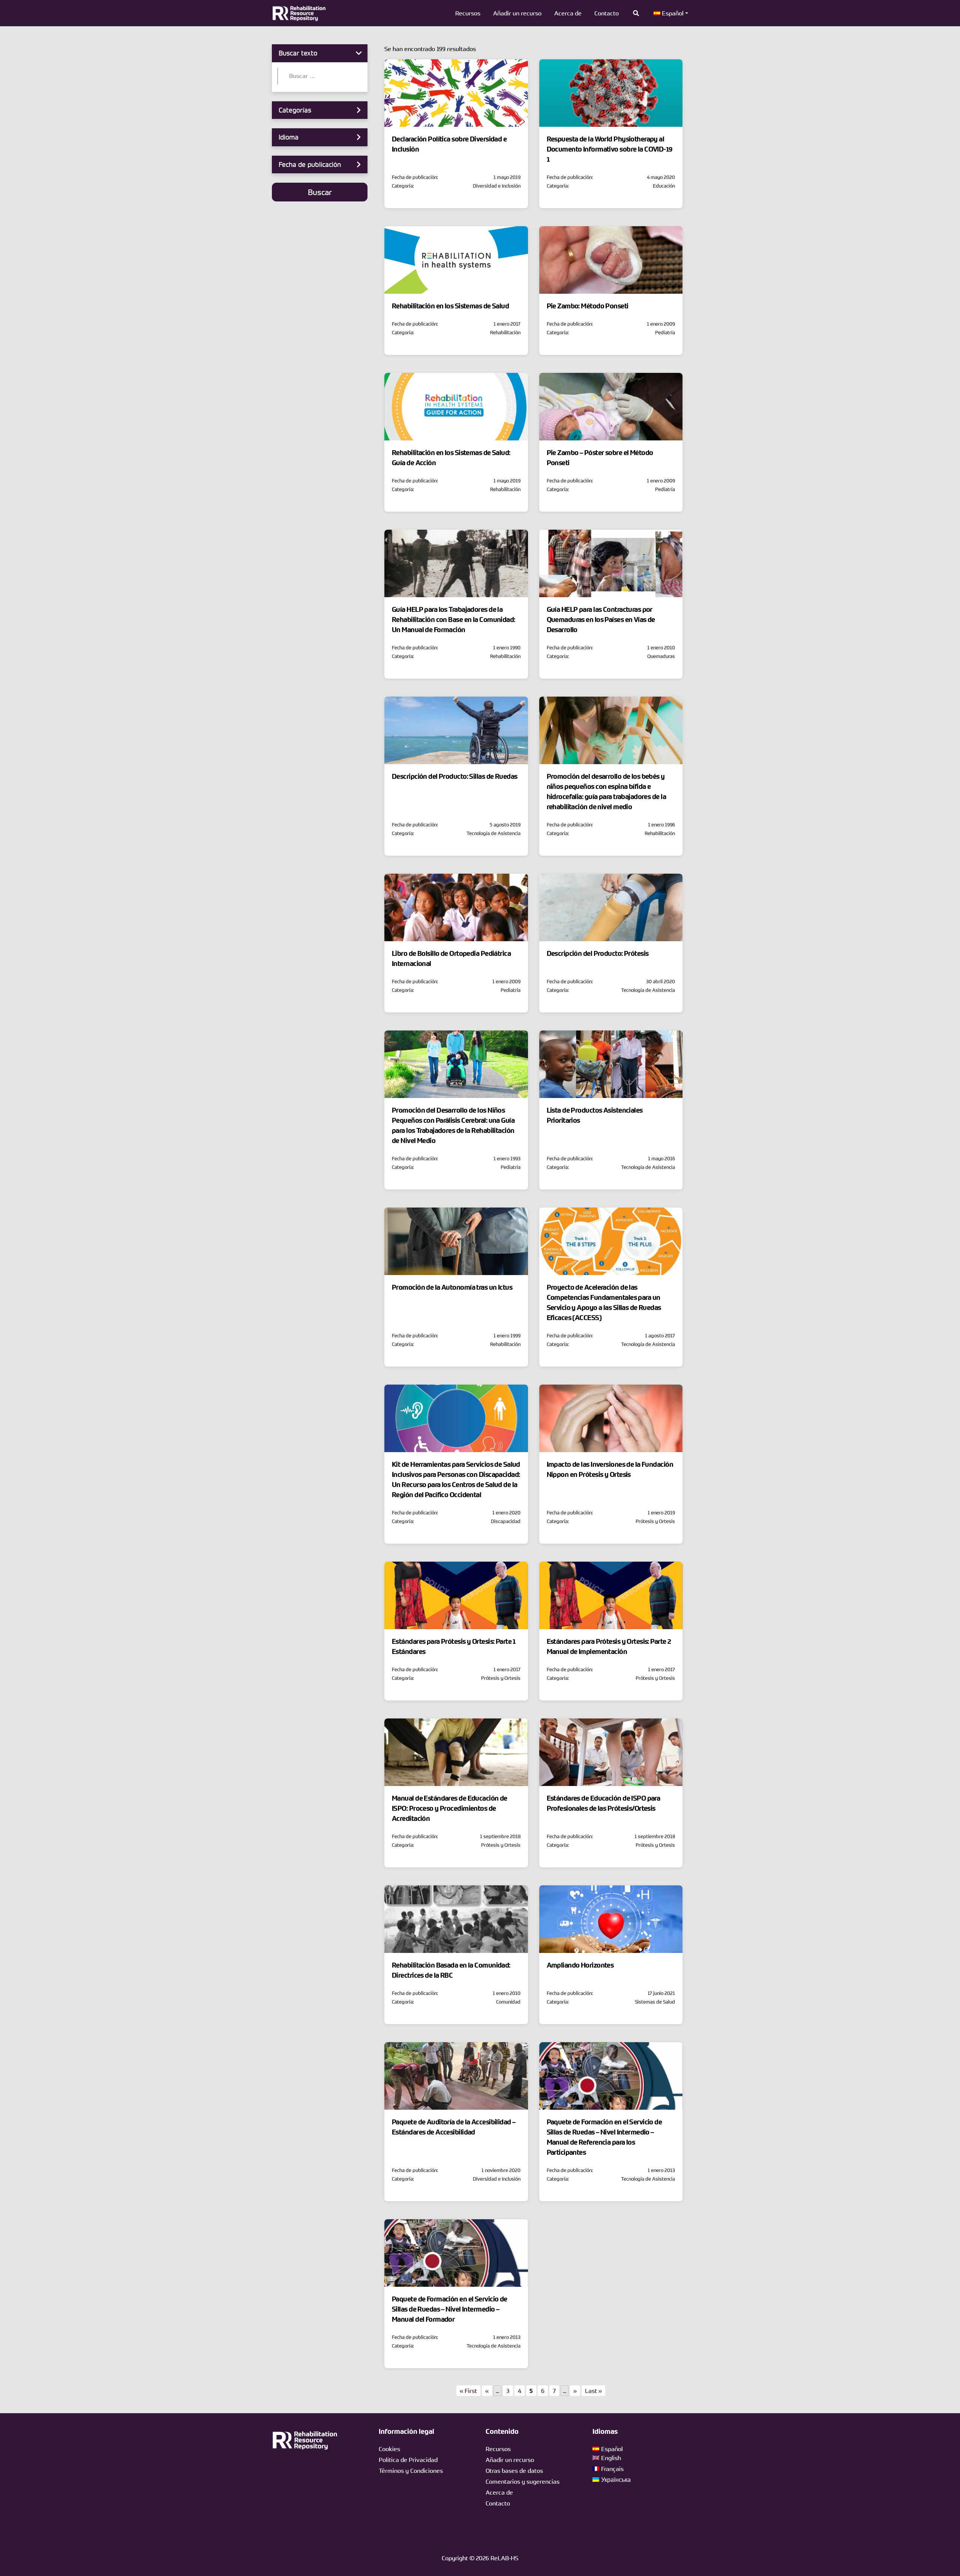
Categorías (295, 110)
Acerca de (568, 13)
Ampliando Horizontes (580, 1965)
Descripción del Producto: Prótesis (598, 954)
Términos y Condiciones (411, 2471)
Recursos (468, 13)
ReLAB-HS (504, 2558)
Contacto (607, 13)
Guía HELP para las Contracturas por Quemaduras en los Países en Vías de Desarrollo (601, 620)
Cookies (389, 2449)
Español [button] (672, 13)
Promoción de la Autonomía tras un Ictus (452, 1287)
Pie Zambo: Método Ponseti (588, 306)
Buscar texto (298, 53)
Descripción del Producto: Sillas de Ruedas (454, 777)
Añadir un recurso (517, 13)
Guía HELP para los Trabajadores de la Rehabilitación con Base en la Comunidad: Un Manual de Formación (454, 620)
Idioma (289, 137)
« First (468, 2391)
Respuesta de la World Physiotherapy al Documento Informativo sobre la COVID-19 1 (610, 149)
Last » (593, 2391)
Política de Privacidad (408, 2460)
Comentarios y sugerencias (523, 2481)
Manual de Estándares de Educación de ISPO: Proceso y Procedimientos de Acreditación (450, 1808)
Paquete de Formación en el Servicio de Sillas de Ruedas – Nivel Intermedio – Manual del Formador (450, 2309)
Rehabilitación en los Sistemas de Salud (450, 306)
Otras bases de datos (514, 2471)
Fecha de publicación (310, 164)
